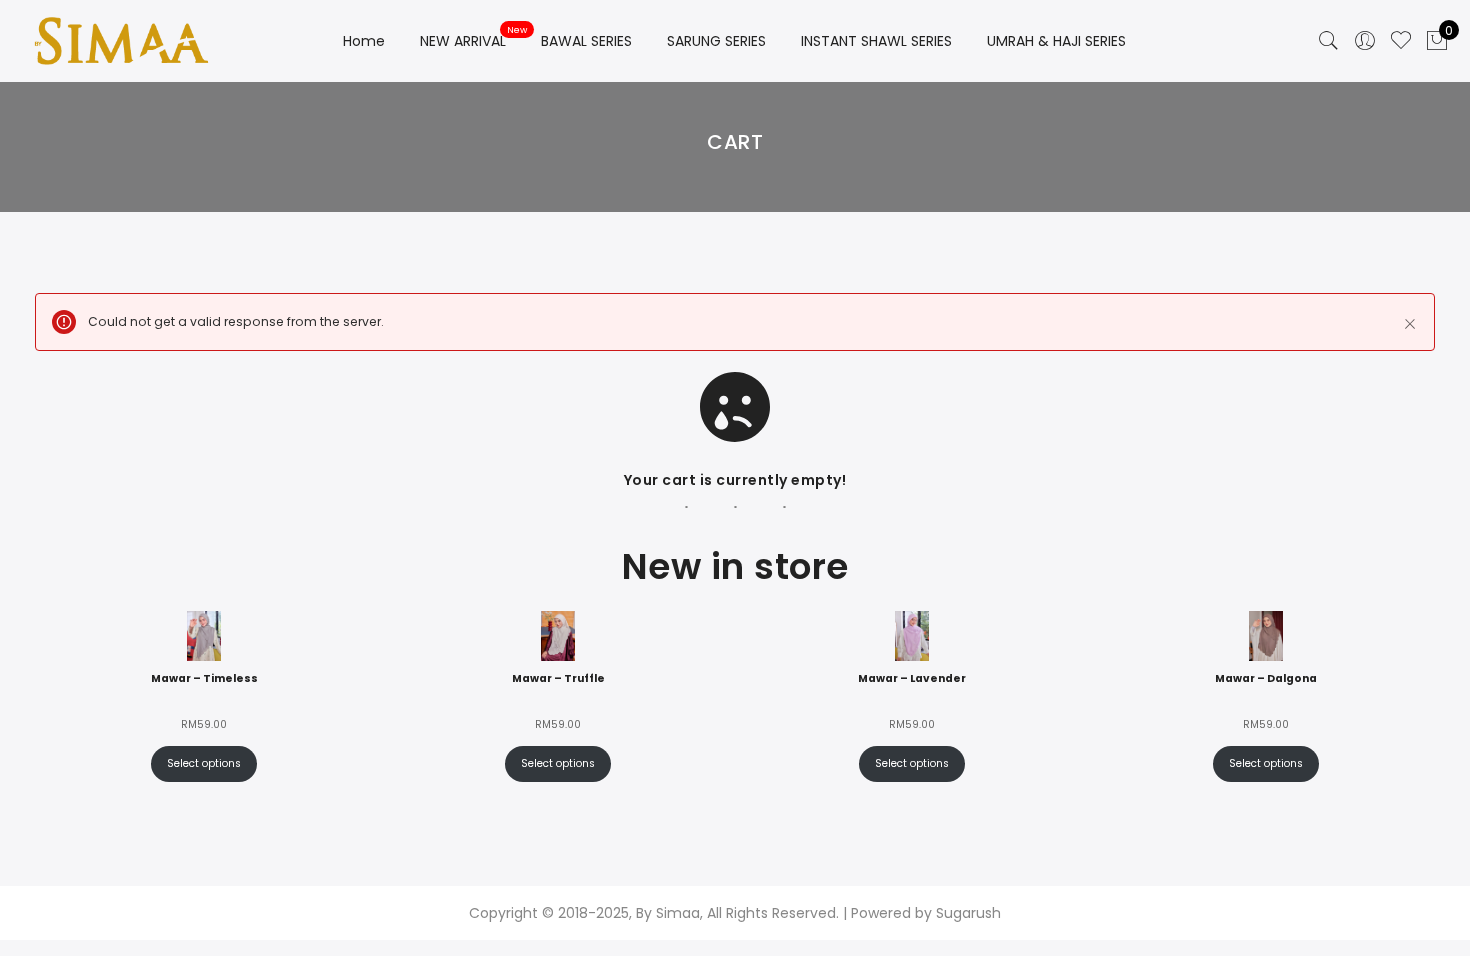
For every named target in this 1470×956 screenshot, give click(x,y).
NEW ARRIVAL (463, 41)
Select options (204, 763)
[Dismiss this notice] (1410, 324)
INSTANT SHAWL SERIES (876, 41)
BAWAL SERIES (586, 41)
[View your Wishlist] (1401, 41)
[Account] (1365, 41)
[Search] (1329, 41)
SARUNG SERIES (716, 41)
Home (364, 41)
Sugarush (968, 913)
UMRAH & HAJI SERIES (1056, 41)
